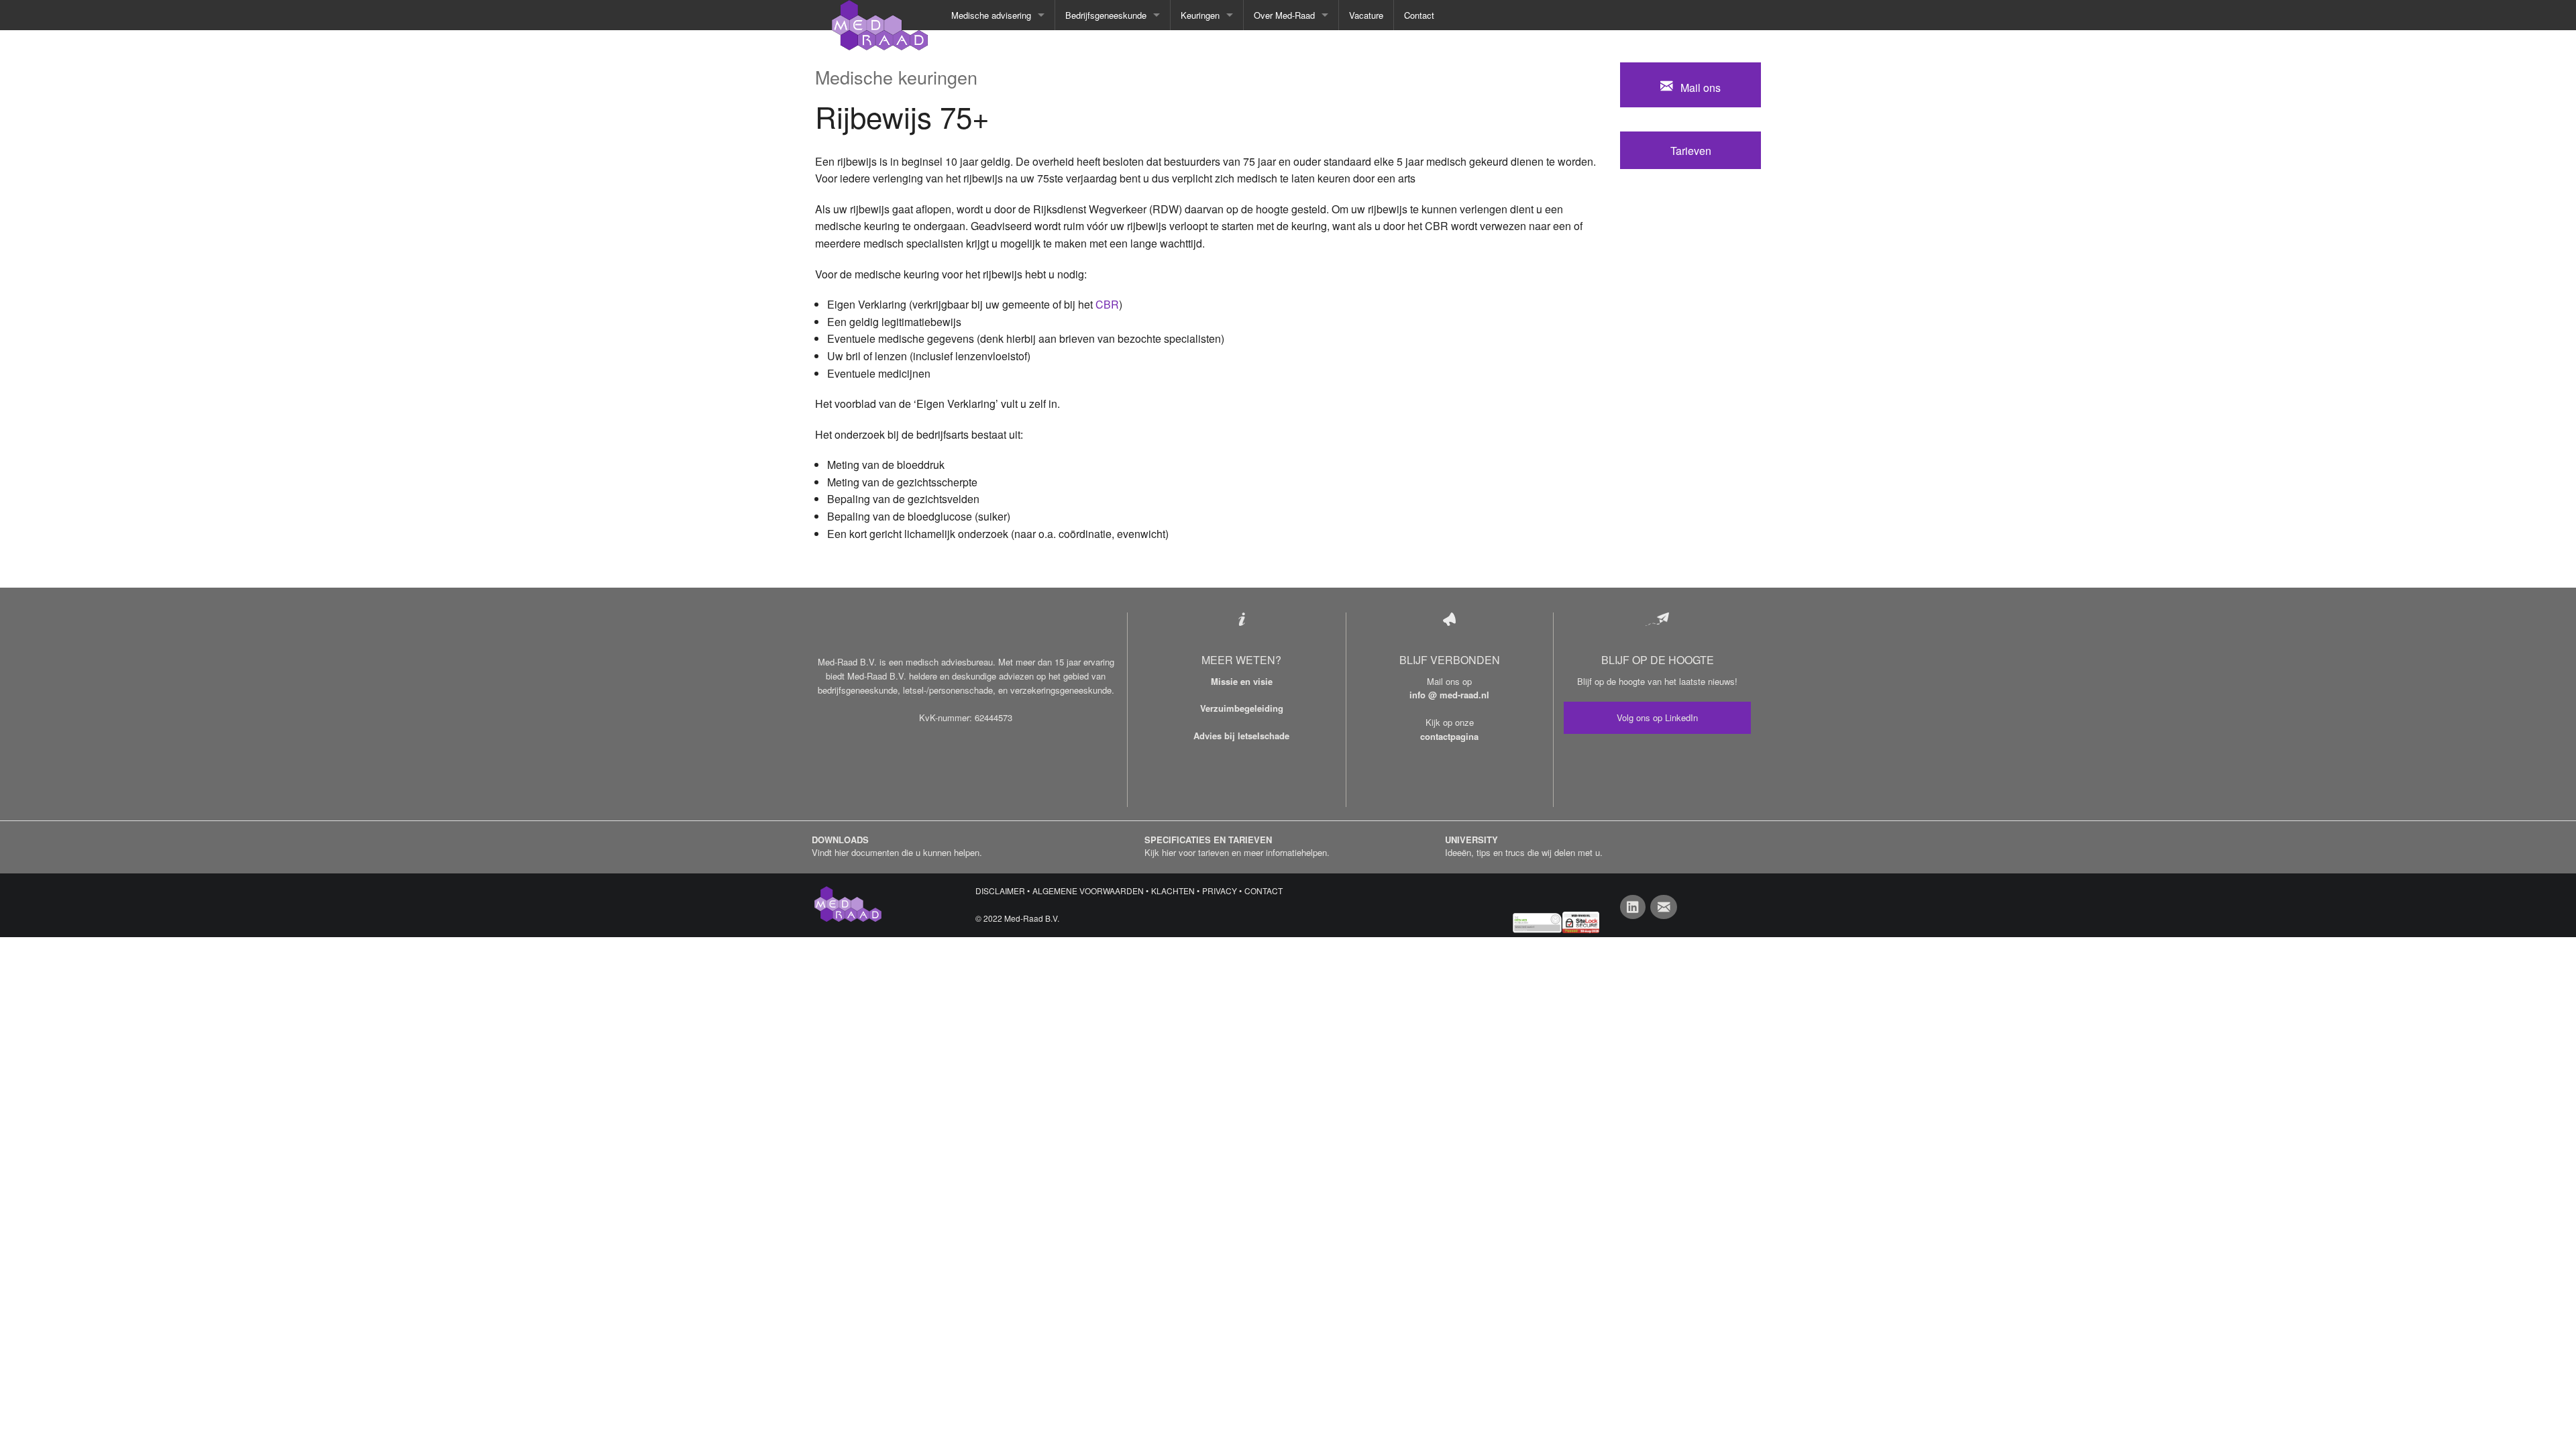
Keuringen (1200, 15)
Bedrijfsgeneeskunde (1106, 15)
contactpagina (1449, 736)
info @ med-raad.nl (1449, 695)
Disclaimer (1000, 891)
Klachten (1173, 891)
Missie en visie (1242, 681)
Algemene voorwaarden (1088, 891)
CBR (1107, 304)
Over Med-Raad (1284, 15)
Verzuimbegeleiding (1242, 708)
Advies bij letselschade (1241, 736)
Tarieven (1691, 151)
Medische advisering (991, 15)
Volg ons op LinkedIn (1657, 717)
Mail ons (1697, 88)
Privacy (1220, 891)
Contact (1419, 15)
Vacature (1366, 15)
